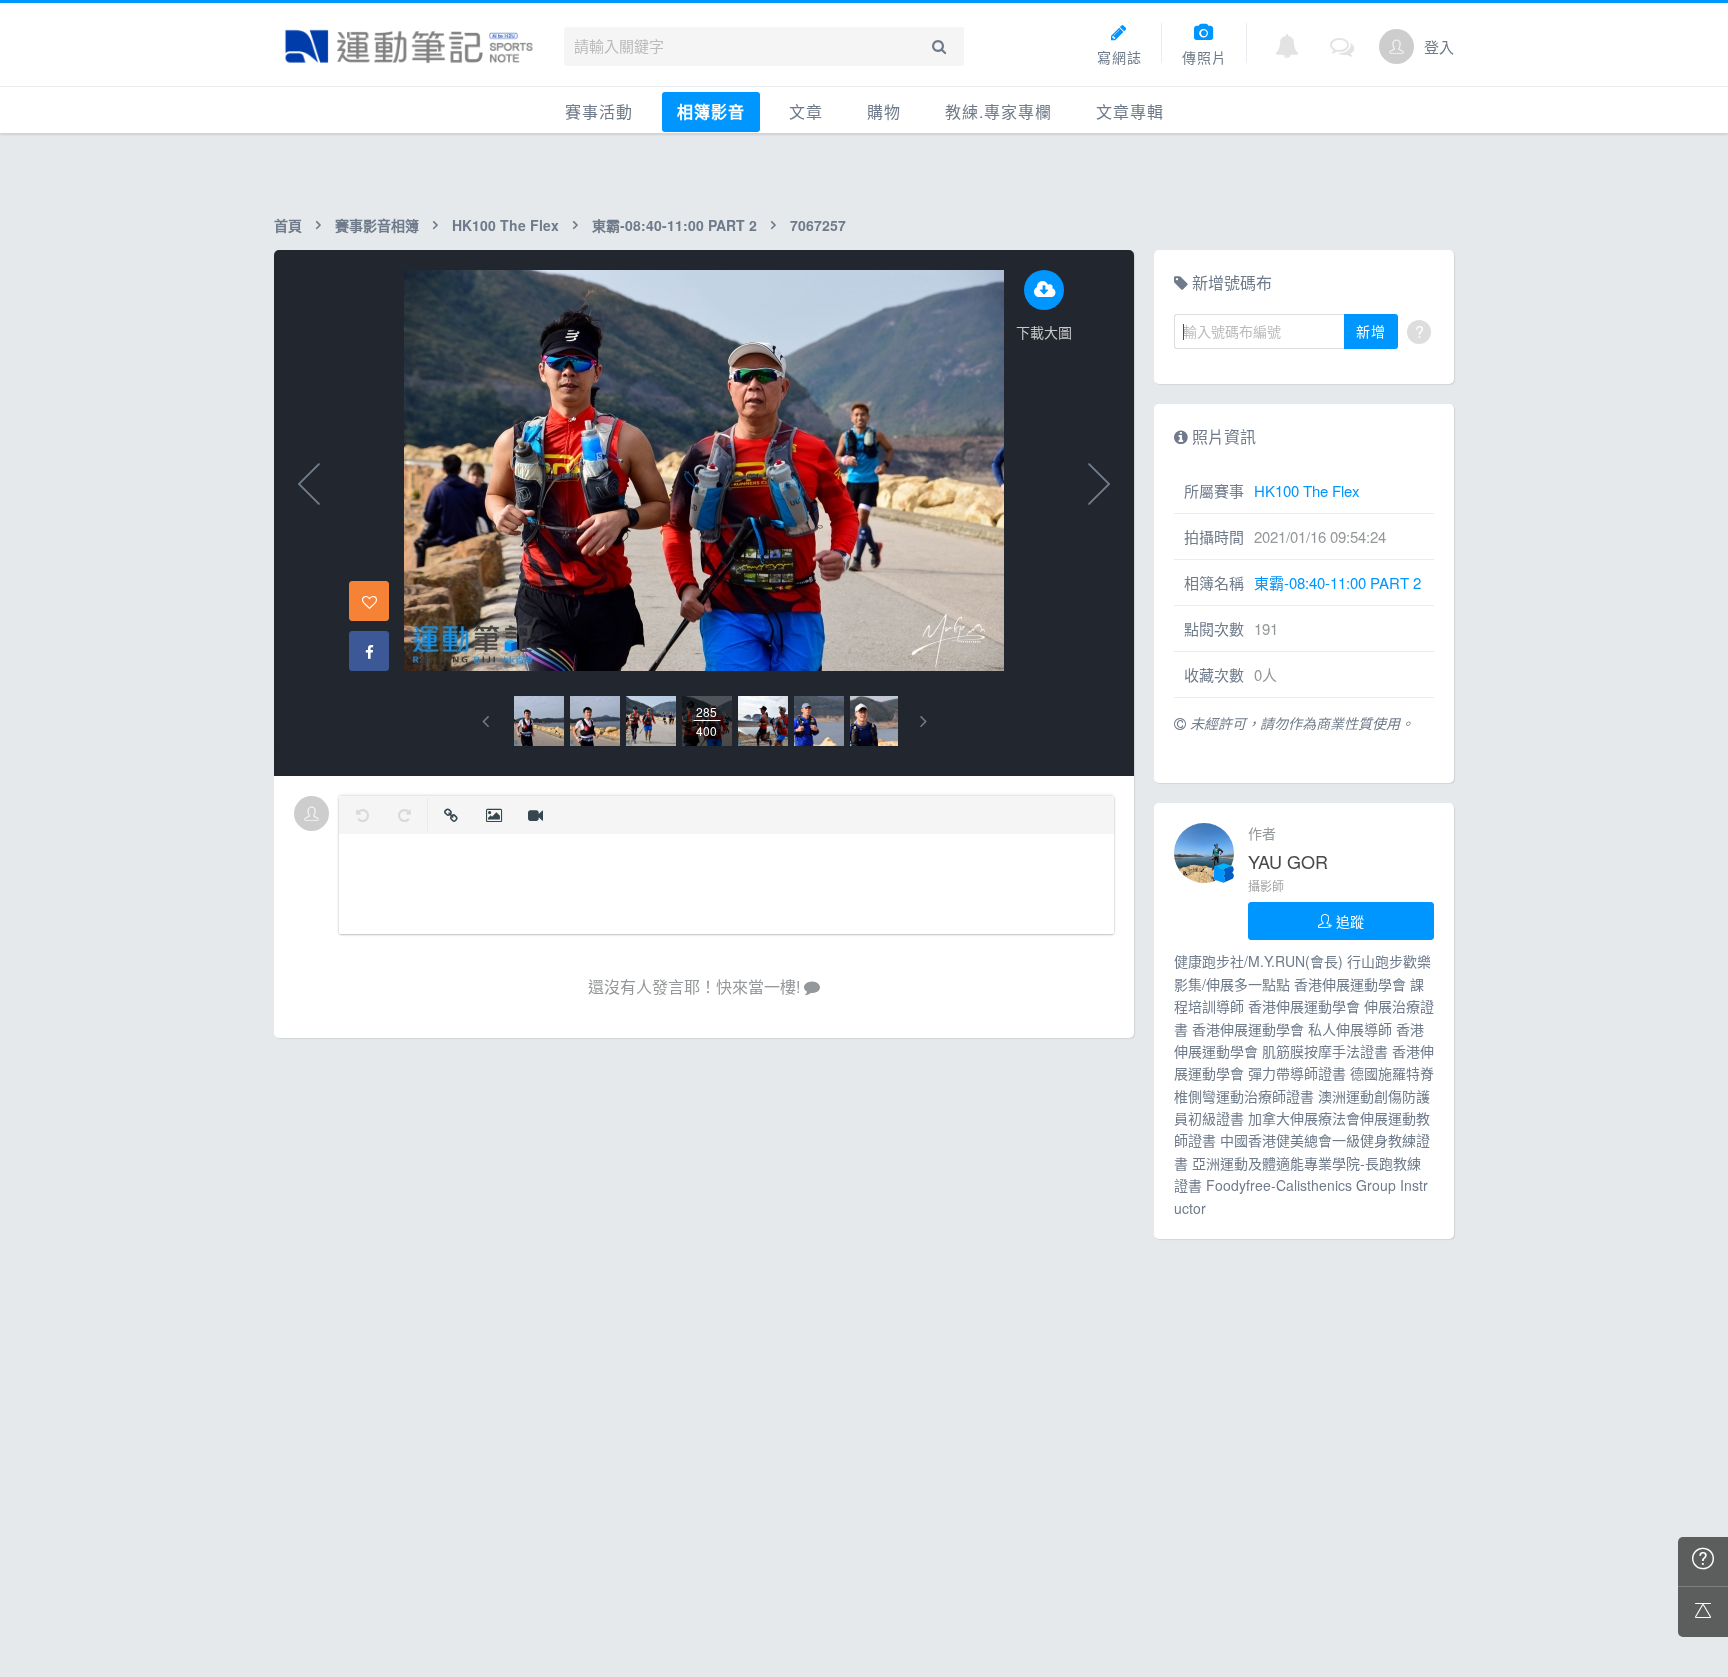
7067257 (818, 225)
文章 (806, 111)
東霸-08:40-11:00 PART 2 (674, 225)
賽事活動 (599, 111)
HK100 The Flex (505, 225)
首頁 (288, 225)
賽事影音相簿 (377, 225)
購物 (884, 111)
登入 (1439, 46)
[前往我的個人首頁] (1396, 46)
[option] (539, 721)
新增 (1371, 331)
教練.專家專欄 (998, 111)
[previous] (485, 721)
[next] (923, 721)
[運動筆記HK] (409, 46)
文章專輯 (1130, 111)
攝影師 (1266, 885)
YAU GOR (1288, 861)
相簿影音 (711, 111)
